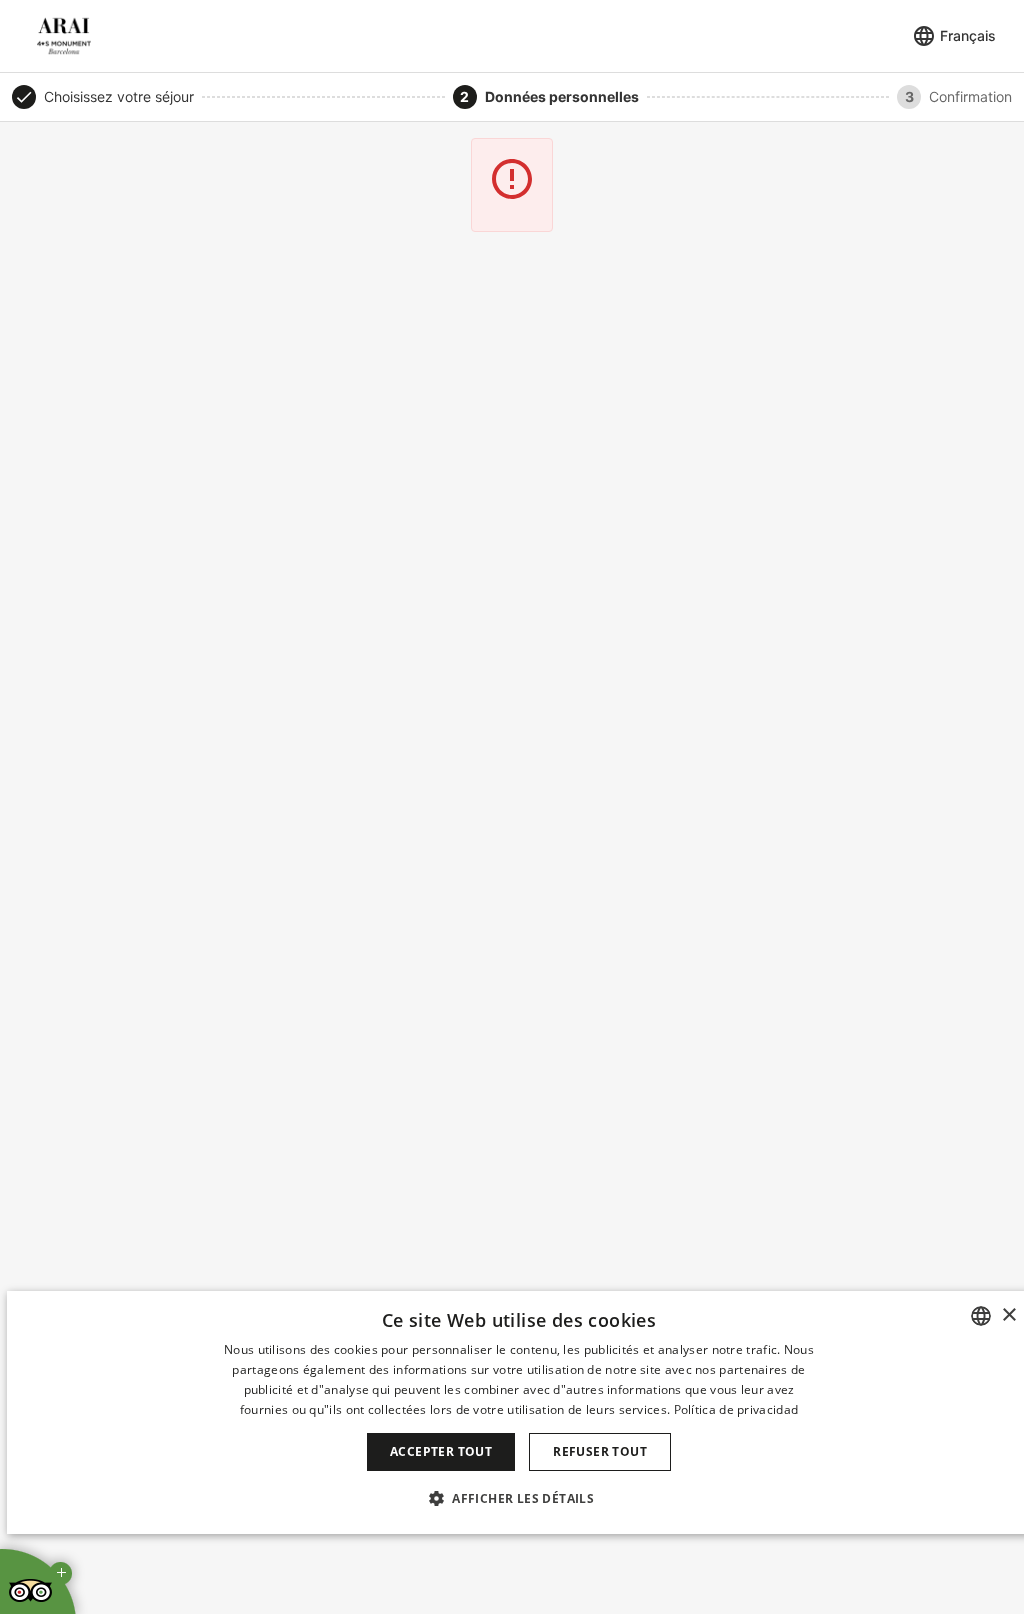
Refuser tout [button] (600, 1451)
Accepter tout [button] (441, 1451)
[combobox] (981, 1316)
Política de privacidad (736, 1409)
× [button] (1008, 1315)
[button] (519, 1498)
